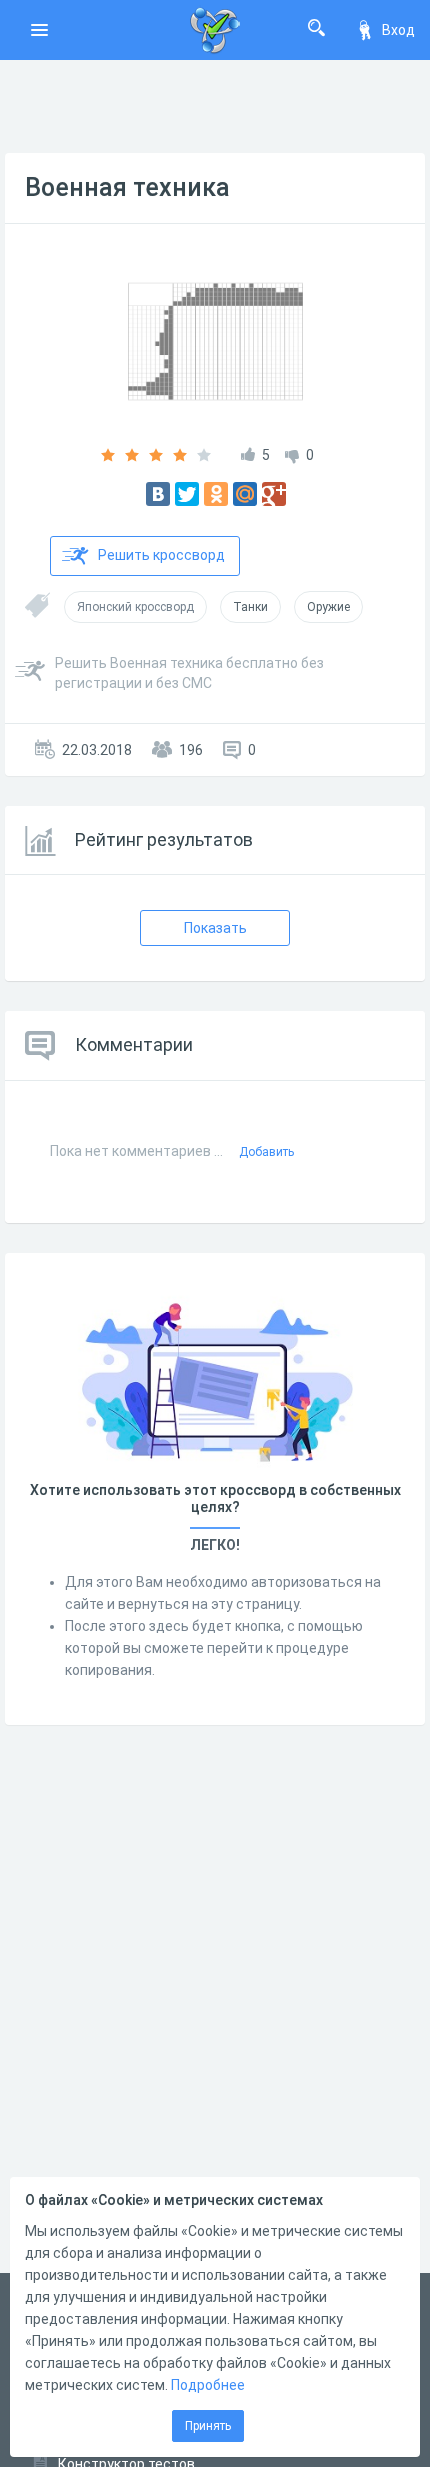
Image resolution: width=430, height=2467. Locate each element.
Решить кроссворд (161, 555)
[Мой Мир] (245, 494)
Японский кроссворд (135, 607)
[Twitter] (187, 494)
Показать (215, 928)
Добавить (266, 1152)
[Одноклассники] (216, 494)
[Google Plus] (274, 494)
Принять (208, 2426)
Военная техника (127, 187)
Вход (398, 30)
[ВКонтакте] (158, 494)
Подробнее (208, 2385)
